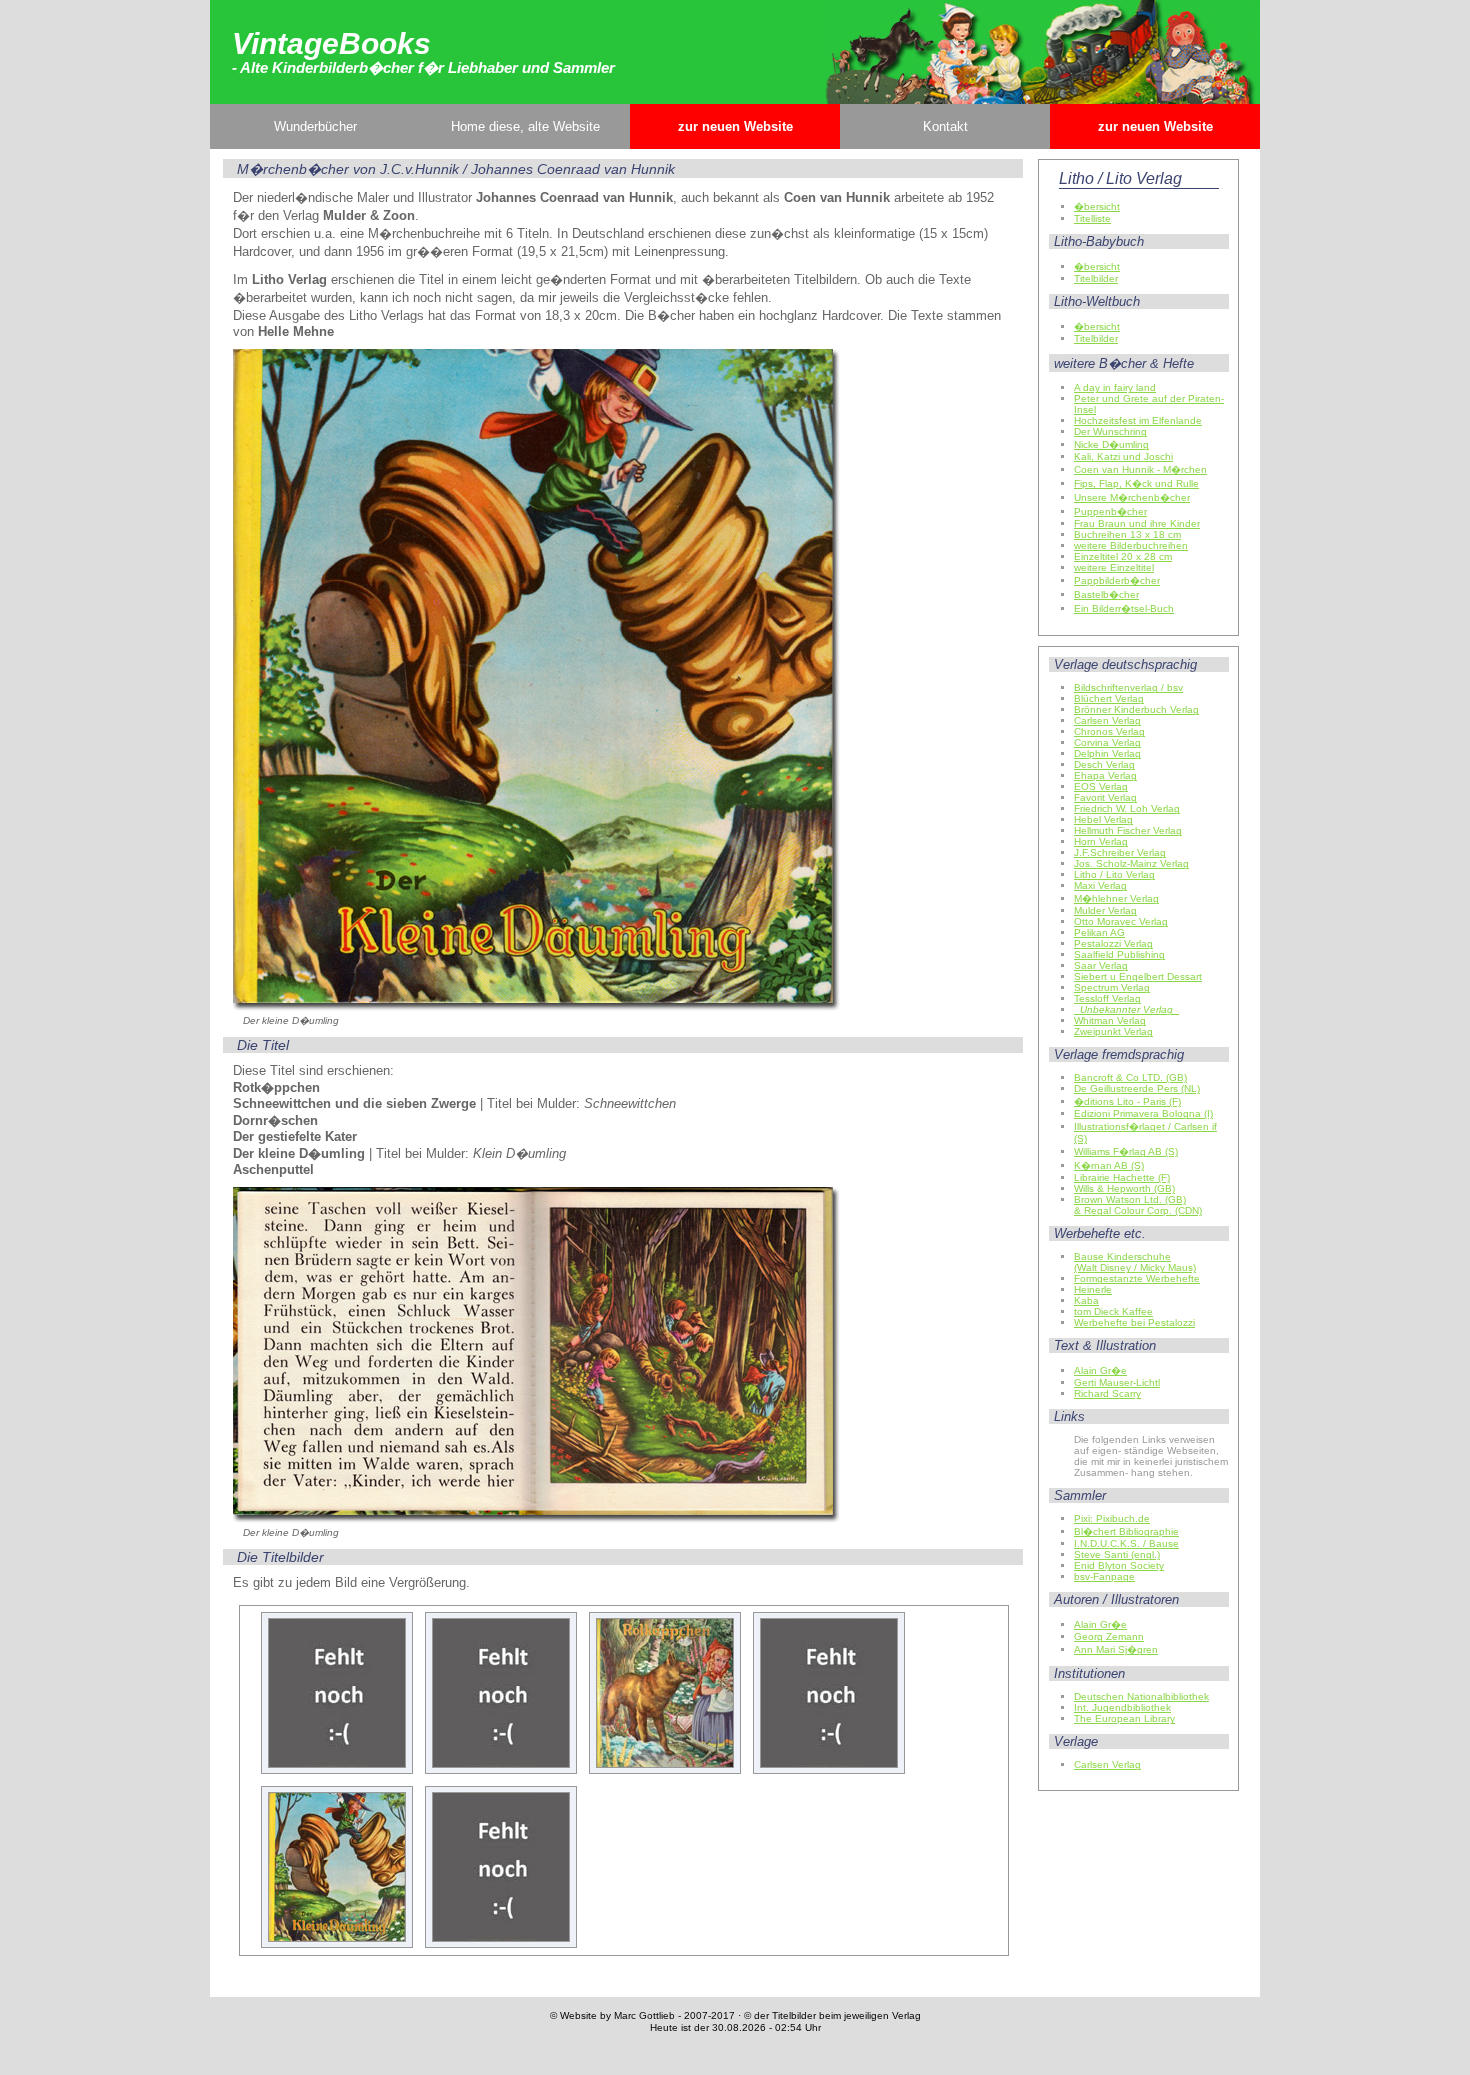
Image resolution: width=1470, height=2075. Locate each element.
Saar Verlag (1101, 965)
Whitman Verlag (1110, 1020)
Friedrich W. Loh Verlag (1127, 808)
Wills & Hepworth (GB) (1124, 1188)
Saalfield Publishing (1119, 954)
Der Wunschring (1110, 431)
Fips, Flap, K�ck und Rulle (1136, 483)
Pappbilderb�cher (1117, 580)
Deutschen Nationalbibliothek (1141, 1696)
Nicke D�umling (1111, 444)
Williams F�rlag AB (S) (1126, 1151)
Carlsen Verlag (1107, 720)
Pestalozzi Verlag (1113, 943)
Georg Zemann (1109, 1636)
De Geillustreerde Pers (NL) (1137, 1088)
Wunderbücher (315, 126)
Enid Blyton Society (1119, 1565)
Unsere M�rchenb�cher (1132, 497)
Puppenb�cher (1110, 511)
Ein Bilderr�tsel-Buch (1124, 608)
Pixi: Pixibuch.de (1112, 1518)
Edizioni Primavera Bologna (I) (1143, 1113)
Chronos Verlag (1109, 731)
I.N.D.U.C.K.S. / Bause (1126, 1543)
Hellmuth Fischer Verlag (1128, 830)
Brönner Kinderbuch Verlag (1136, 709)
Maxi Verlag (1100, 885)
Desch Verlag (1104, 764)
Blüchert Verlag (1109, 698)
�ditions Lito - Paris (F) (1127, 1101)
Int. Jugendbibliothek (1122, 1707)
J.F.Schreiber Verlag (1120, 852)
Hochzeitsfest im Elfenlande (1138, 420)
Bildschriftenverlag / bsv (1128, 687)
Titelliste (1092, 218)
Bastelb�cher (1106, 594)
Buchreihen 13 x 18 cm (1127, 534)
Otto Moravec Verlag (1121, 921)
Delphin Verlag (1107, 753)
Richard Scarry (1107, 1393)
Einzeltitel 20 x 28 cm (1123, 556)
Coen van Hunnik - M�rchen (1140, 469)
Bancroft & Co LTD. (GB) (1130, 1077)
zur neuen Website (735, 126)
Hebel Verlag (1103, 819)
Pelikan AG (1099, 932)
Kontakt (945, 126)
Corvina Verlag (1107, 742)
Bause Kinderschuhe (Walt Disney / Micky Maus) (1135, 1262)
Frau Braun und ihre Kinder (1137, 523)
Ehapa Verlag (1105, 775)
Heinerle (1093, 1289)
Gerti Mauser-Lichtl (1117, 1382)
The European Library (1124, 1718)
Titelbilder (1096, 278)
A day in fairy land (1115, 387)
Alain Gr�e (1100, 1370)
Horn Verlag (1101, 841)
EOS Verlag (1101, 786)
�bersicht (1097, 206)
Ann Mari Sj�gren (1116, 1649)
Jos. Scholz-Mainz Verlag (1131, 863)
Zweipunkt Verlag (1113, 1031)
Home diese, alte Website (525, 126)
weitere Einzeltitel (1114, 567)
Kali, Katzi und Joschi (1123, 456)
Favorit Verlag (1105, 797)
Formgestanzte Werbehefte (1137, 1278)
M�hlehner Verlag (1116, 898)
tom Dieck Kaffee (1113, 1311)
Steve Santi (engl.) (1117, 1554)
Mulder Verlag (1105, 910)
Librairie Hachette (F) (1122, 1177)
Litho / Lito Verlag (1114, 874)
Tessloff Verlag (1107, 998)
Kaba (1086, 1300)
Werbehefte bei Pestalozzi (1134, 1322)
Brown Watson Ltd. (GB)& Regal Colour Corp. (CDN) (1138, 1205)
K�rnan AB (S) (1109, 1165)
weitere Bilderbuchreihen (1131, 545)
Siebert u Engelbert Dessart (1138, 976)
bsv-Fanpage (1104, 1576)
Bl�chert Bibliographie (1126, 1531)
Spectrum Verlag (1112, 987)
